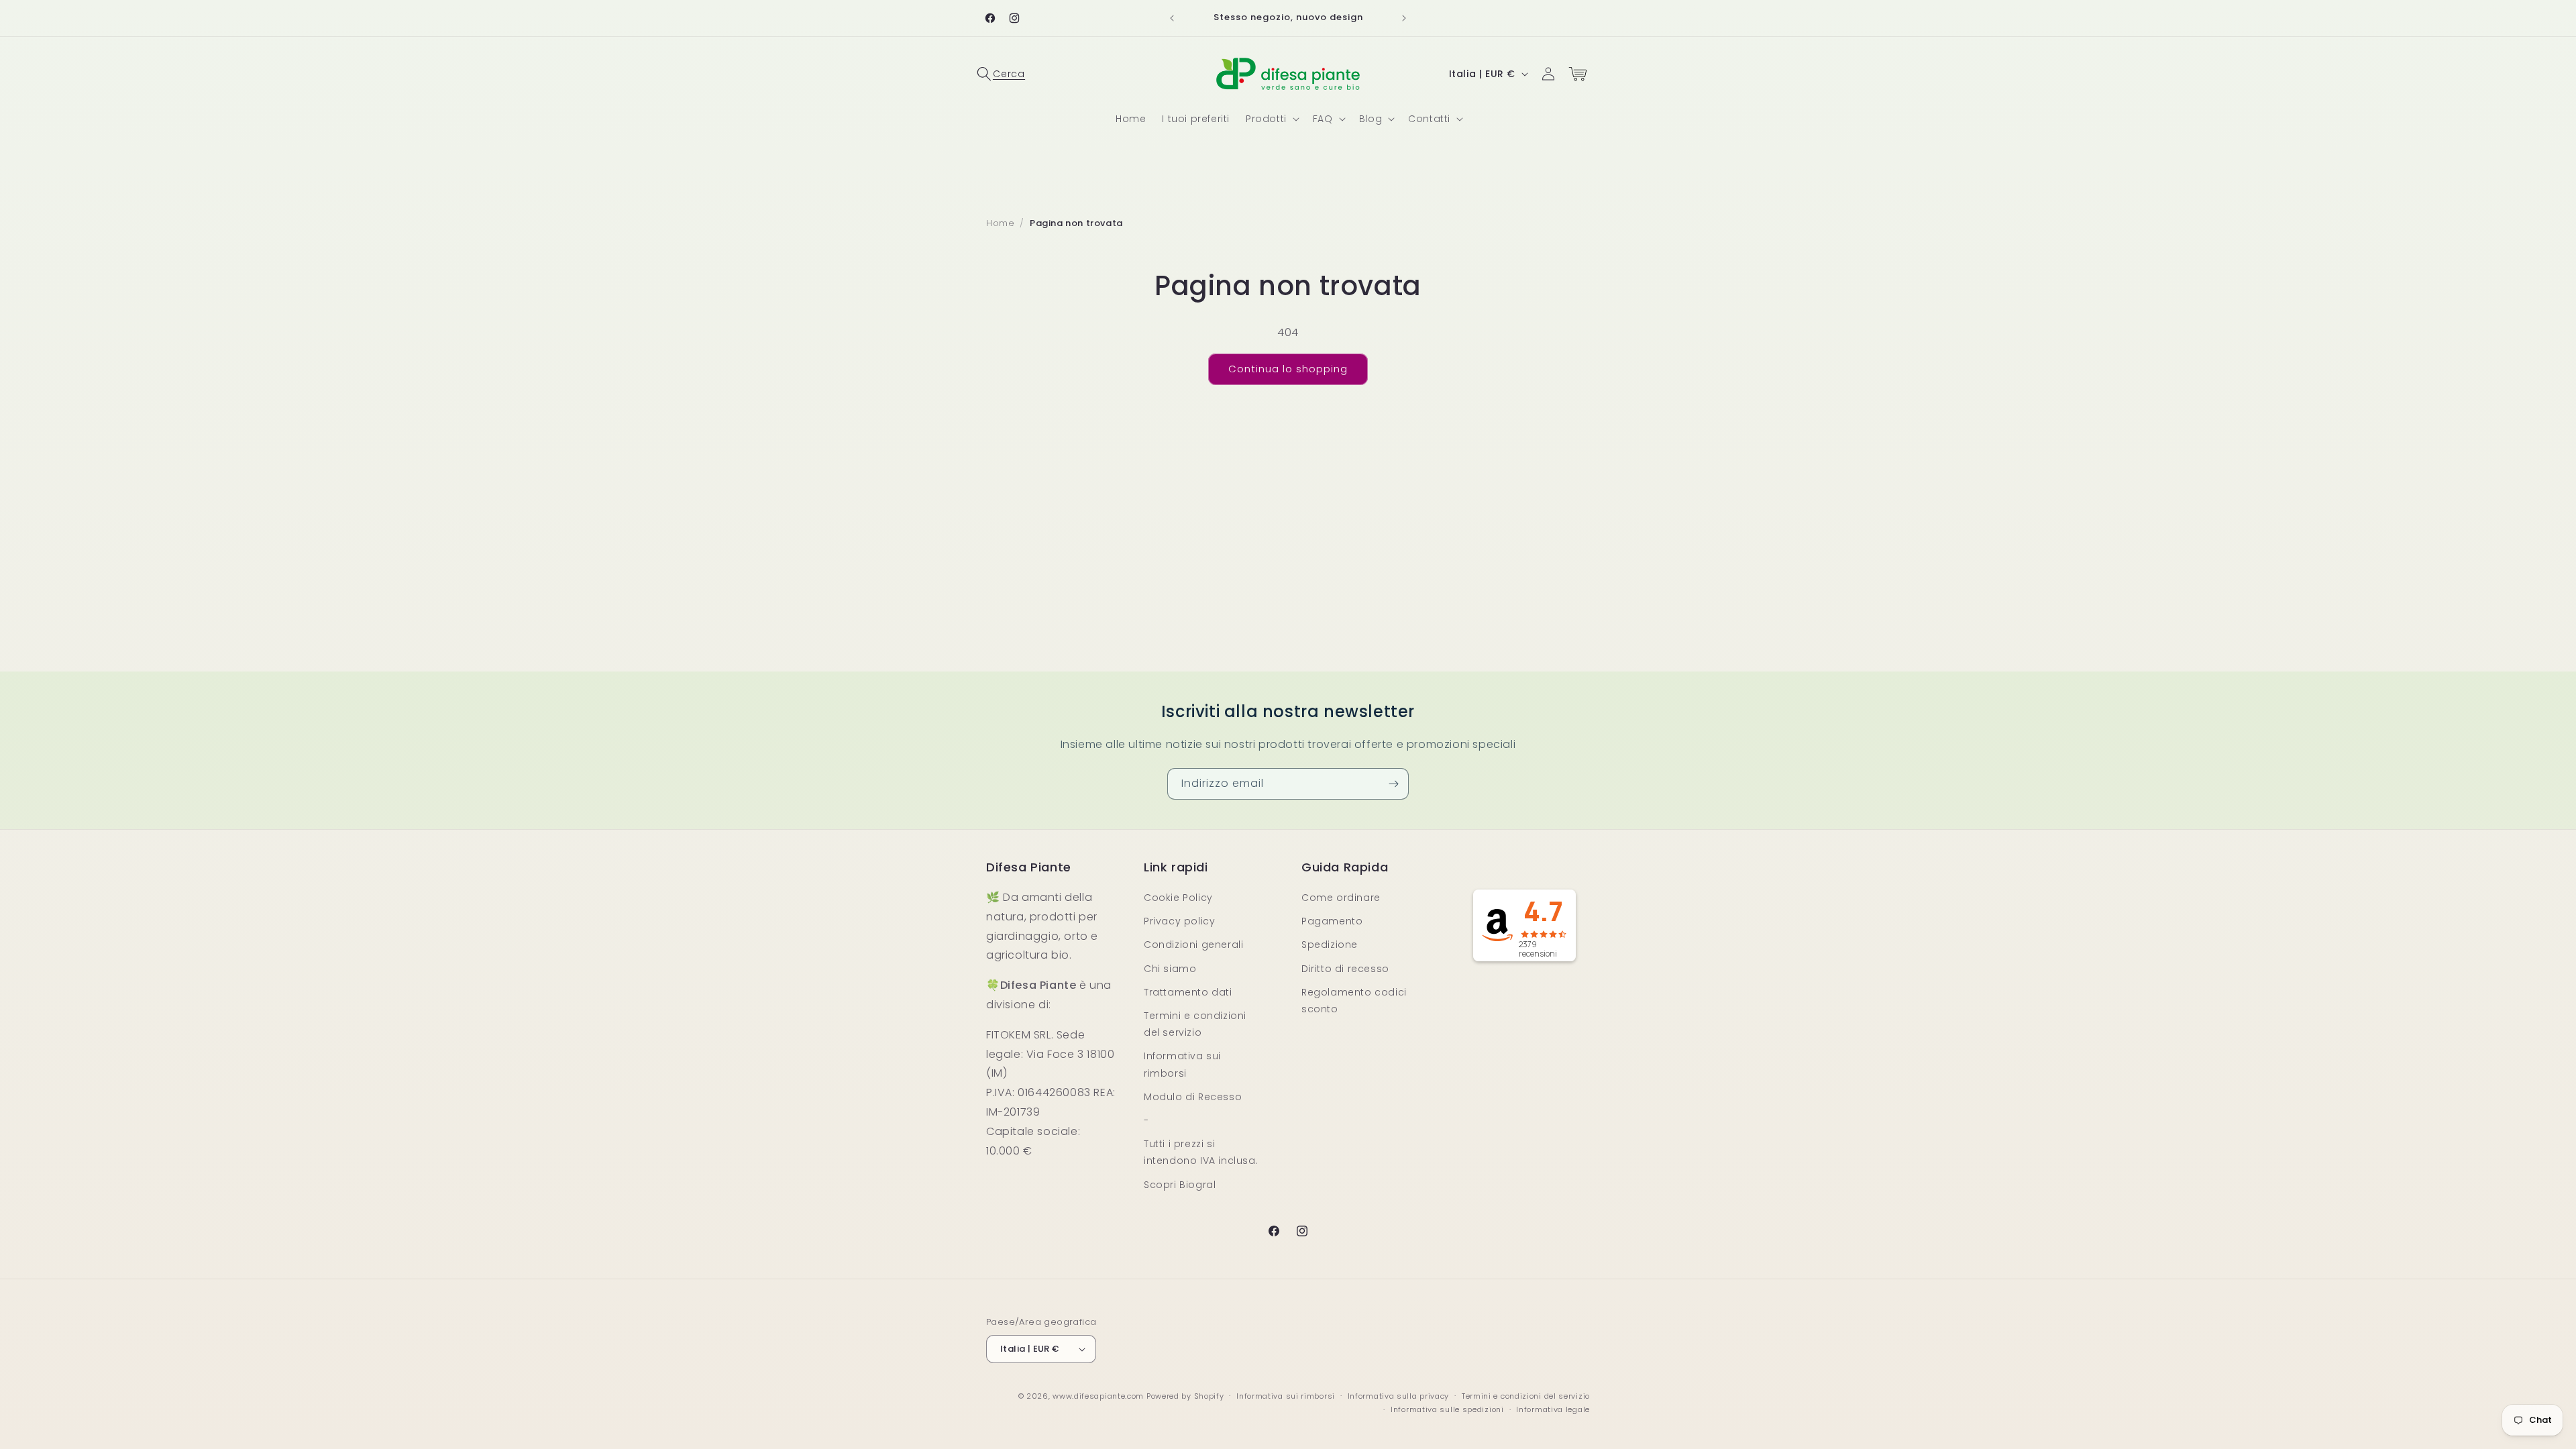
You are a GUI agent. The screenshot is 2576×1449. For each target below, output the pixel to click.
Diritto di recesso (1345, 969)
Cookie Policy (1178, 898)
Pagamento (1332, 921)
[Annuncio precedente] (1172, 18)
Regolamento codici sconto (1354, 1001)
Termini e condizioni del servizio (1195, 1024)
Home (1000, 223)
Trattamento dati (1188, 992)
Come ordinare (1341, 898)
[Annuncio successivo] (1404, 18)
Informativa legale (1553, 1409)
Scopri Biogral (1180, 1185)
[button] (1001, 74)
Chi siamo (1170, 969)
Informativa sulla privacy (1399, 1396)
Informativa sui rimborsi (1182, 1064)
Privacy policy (1179, 921)
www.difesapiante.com (1098, 1396)
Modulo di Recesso (1193, 1097)
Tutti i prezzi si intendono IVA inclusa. (1201, 1152)
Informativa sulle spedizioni (1447, 1409)
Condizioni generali (1193, 945)
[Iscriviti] (1393, 784)
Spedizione (1330, 945)
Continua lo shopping (1288, 369)
